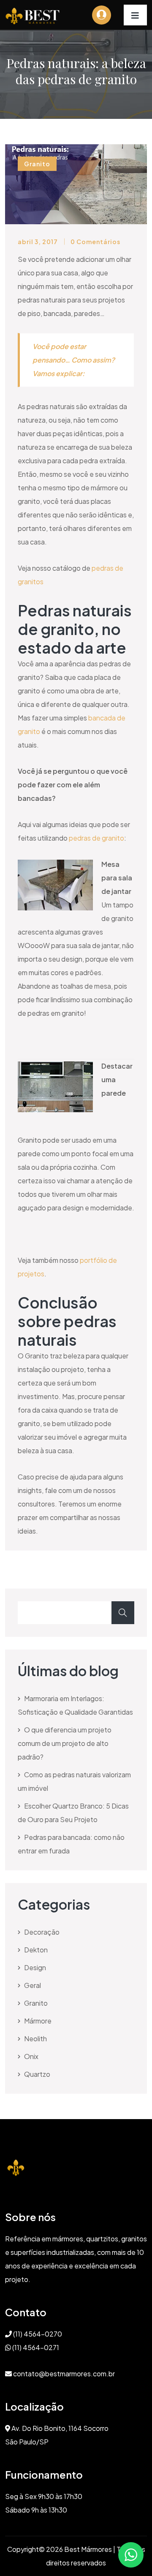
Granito (36, 2003)
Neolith (35, 2039)
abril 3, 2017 (38, 242)
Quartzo (37, 2074)
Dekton (36, 1950)
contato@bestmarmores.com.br (63, 2374)
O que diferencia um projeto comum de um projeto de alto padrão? (65, 1743)
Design (35, 1967)
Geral (33, 1985)
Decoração (42, 1932)
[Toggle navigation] (135, 15)
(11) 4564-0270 (37, 2334)
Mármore (38, 2021)
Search (123, 1613)
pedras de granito (96, 838)
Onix (31, 2056)
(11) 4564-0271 (35, 2347)
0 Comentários (95, 242)
